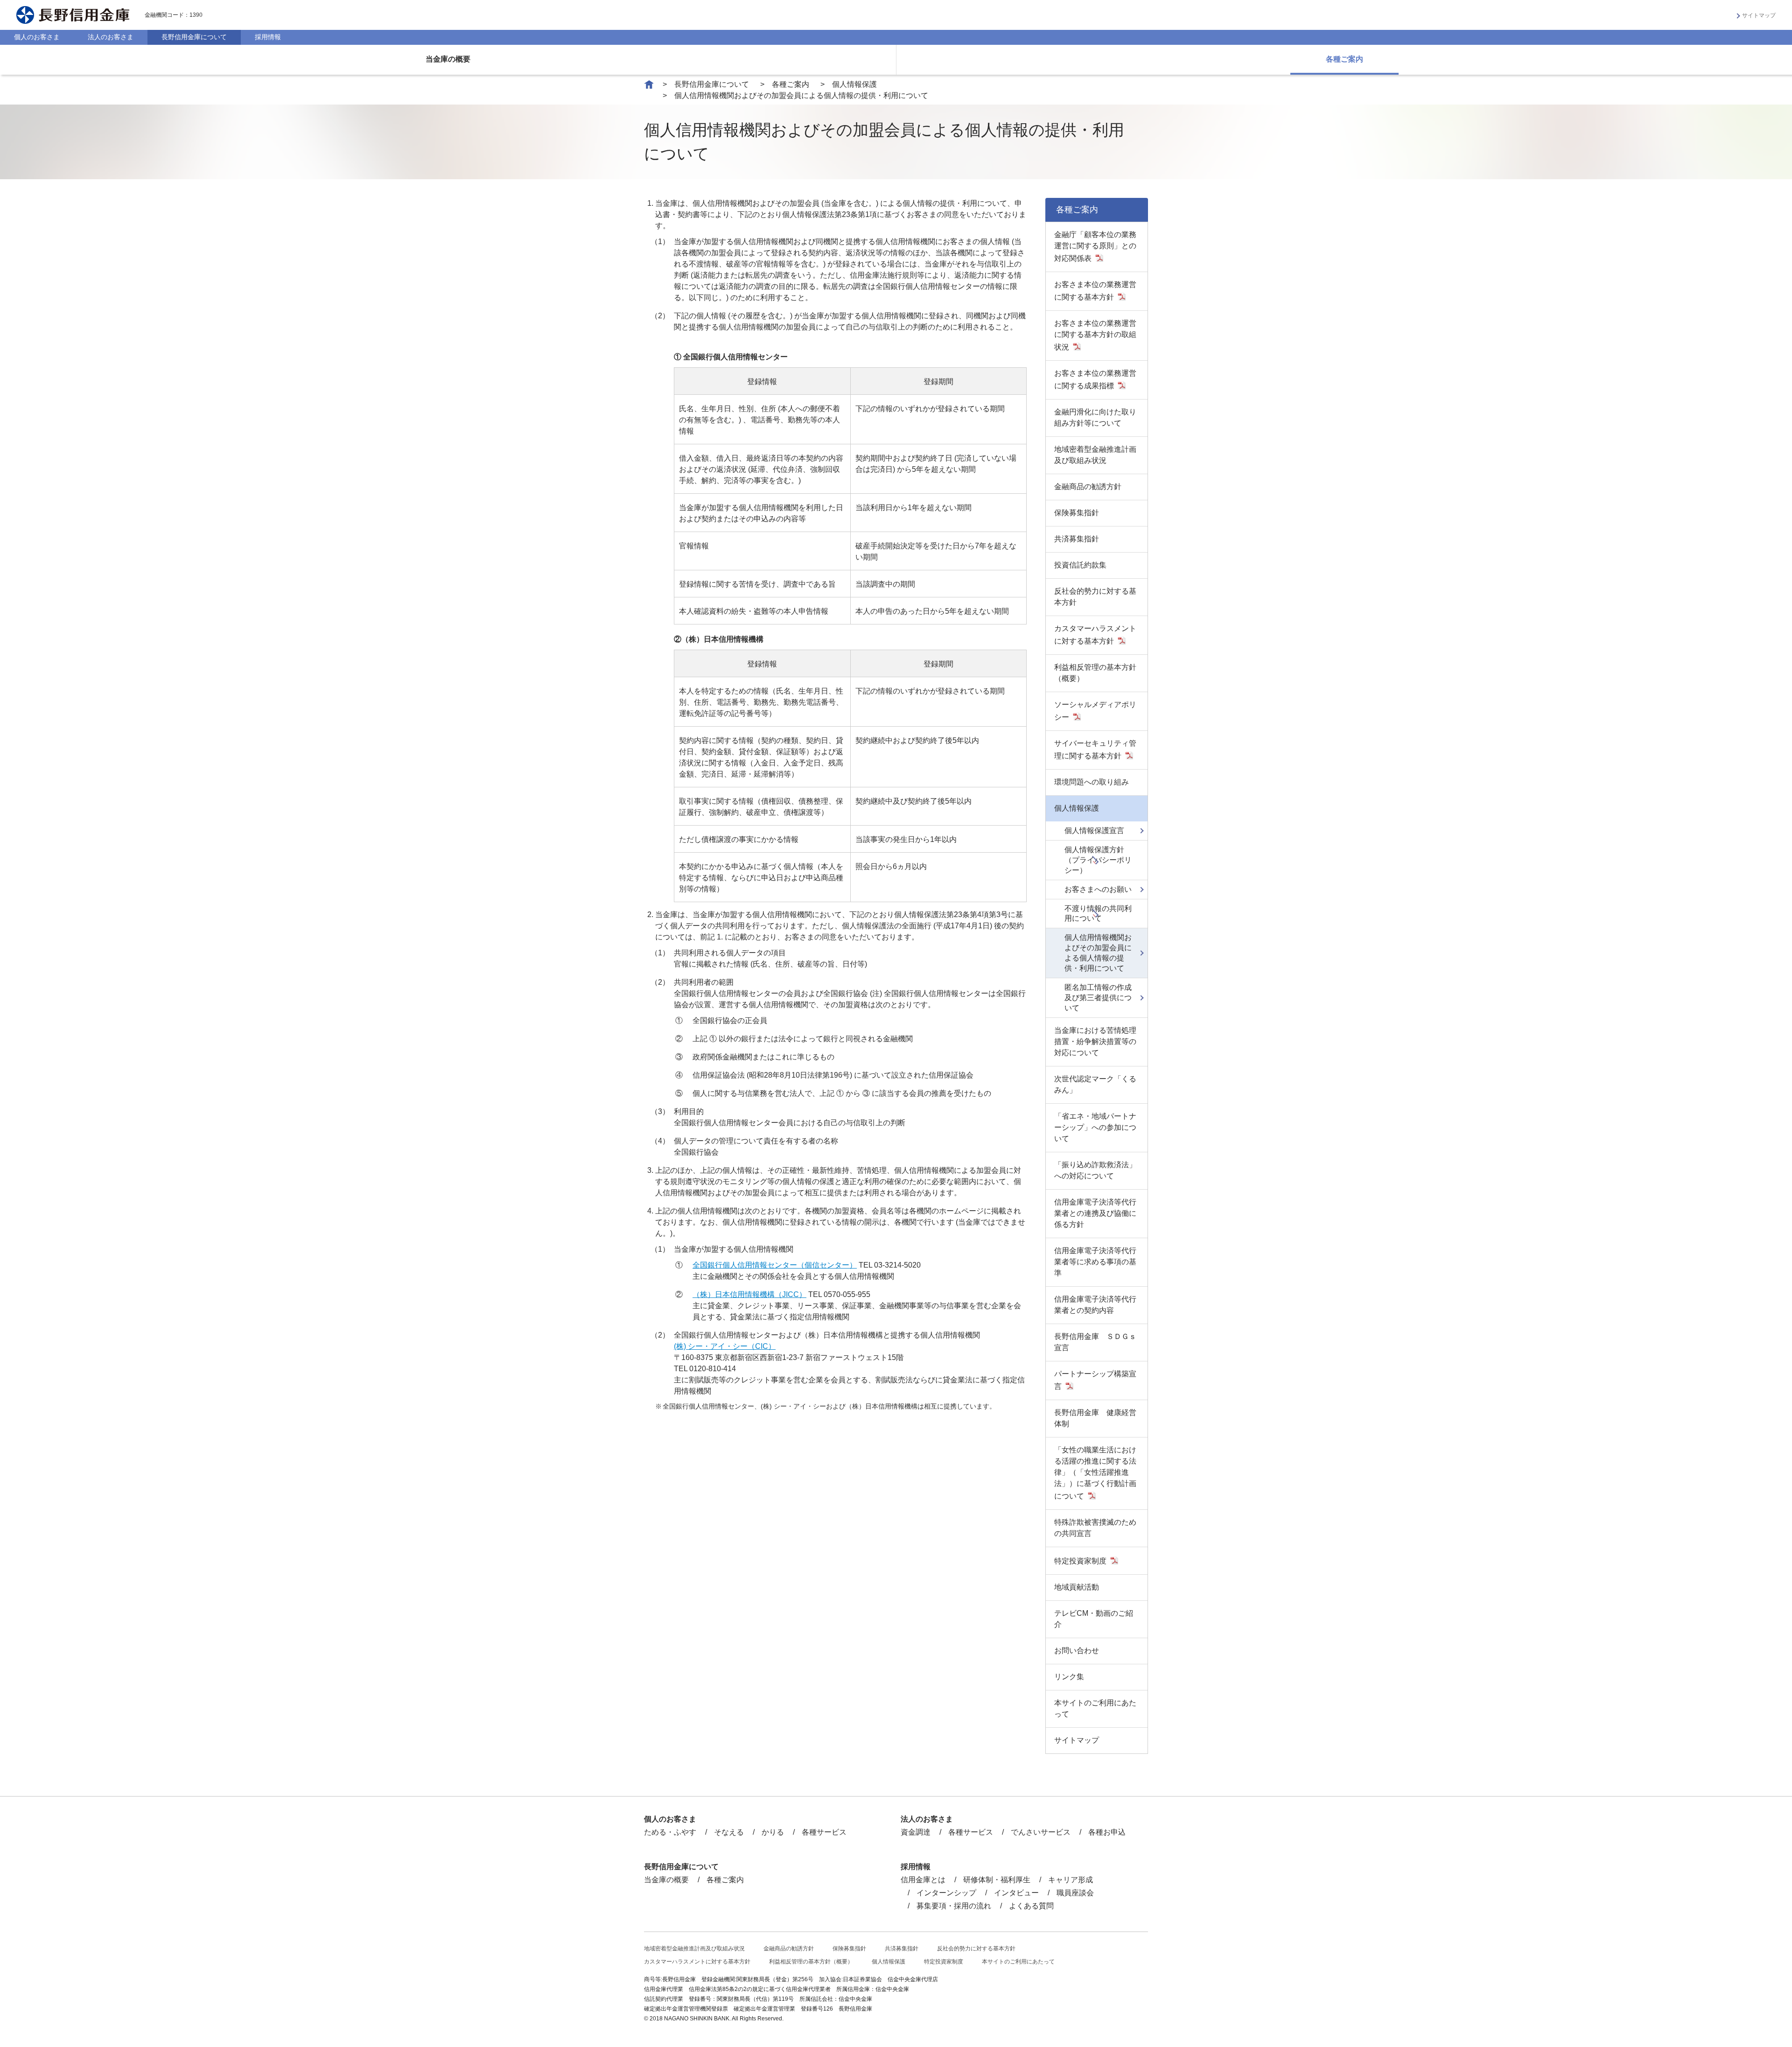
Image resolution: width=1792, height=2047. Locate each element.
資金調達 (916, 1832)
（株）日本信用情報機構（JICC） (749, 1294)
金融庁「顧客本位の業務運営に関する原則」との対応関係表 (1095, 246)
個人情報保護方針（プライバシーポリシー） (1098, 860)
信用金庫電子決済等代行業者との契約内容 (1095, 1305)
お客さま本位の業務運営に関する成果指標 (1095, 379)
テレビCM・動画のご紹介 (1094, 1619)
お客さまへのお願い (1098, 889)
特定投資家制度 (1080, 1561)
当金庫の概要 (448, 59)
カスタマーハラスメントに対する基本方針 (1095, 635)
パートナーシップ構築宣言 (1095, 1380)
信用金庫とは (923, 1880)
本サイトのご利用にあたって (1095, 1708)
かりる (773, 1832)
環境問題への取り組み (1092, 782)
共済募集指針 (1077, 539)
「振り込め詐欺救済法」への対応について (1095, 1170)
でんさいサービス (1041, 1832)
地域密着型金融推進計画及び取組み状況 (1095, 455)
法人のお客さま (111, 37)
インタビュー (1016, 1893)
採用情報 (268, 37)
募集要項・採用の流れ (954, 1906)
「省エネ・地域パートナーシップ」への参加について (1095, 1127)
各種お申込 (1107, 1832)
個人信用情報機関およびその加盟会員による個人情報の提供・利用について (1098, 953)
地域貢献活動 (1077, 1587)
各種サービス (824, 1832)
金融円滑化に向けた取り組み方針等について (1095, 417)
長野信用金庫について (194, 37)
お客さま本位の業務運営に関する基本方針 (1095, 291)
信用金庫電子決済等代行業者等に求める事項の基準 (1095, 1262)
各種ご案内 (1344, 59)
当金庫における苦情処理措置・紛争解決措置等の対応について (1095, 1041)
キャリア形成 (1071, 1880)
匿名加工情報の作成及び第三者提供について (1098, 998)
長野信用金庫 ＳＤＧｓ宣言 (1095, 1342)
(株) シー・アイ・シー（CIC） (725, 1346)
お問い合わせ (1077, 1651)
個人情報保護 (854, 84)
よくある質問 (1031, 1906)
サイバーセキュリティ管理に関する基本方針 (1095, 750)
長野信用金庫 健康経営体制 (1095, 1418)
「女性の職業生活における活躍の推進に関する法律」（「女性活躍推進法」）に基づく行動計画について (1095, 1473)
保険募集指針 (1077, 513)
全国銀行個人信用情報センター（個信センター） (775, 1265)
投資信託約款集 (1080, 565)
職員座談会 (1075, 1893)
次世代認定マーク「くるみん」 (1095, 1084)
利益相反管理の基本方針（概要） (1095, 673)
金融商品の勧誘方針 (1088, 487)
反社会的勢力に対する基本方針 (1095, 597)
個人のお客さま (37, 37)
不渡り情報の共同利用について (1098, 914)
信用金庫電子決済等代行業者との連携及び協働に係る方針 (1095, 1213)
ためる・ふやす (670, 1832)
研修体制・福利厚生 (997, 1880)
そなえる (729, 1832)
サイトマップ (1759, 15)
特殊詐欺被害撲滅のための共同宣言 (1095, 1528)
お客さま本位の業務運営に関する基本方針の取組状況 (1095, 335)
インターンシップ (946, 1893)
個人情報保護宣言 (1094, 831)
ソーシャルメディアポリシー (1095, 711)
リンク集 (1069, 1677)
